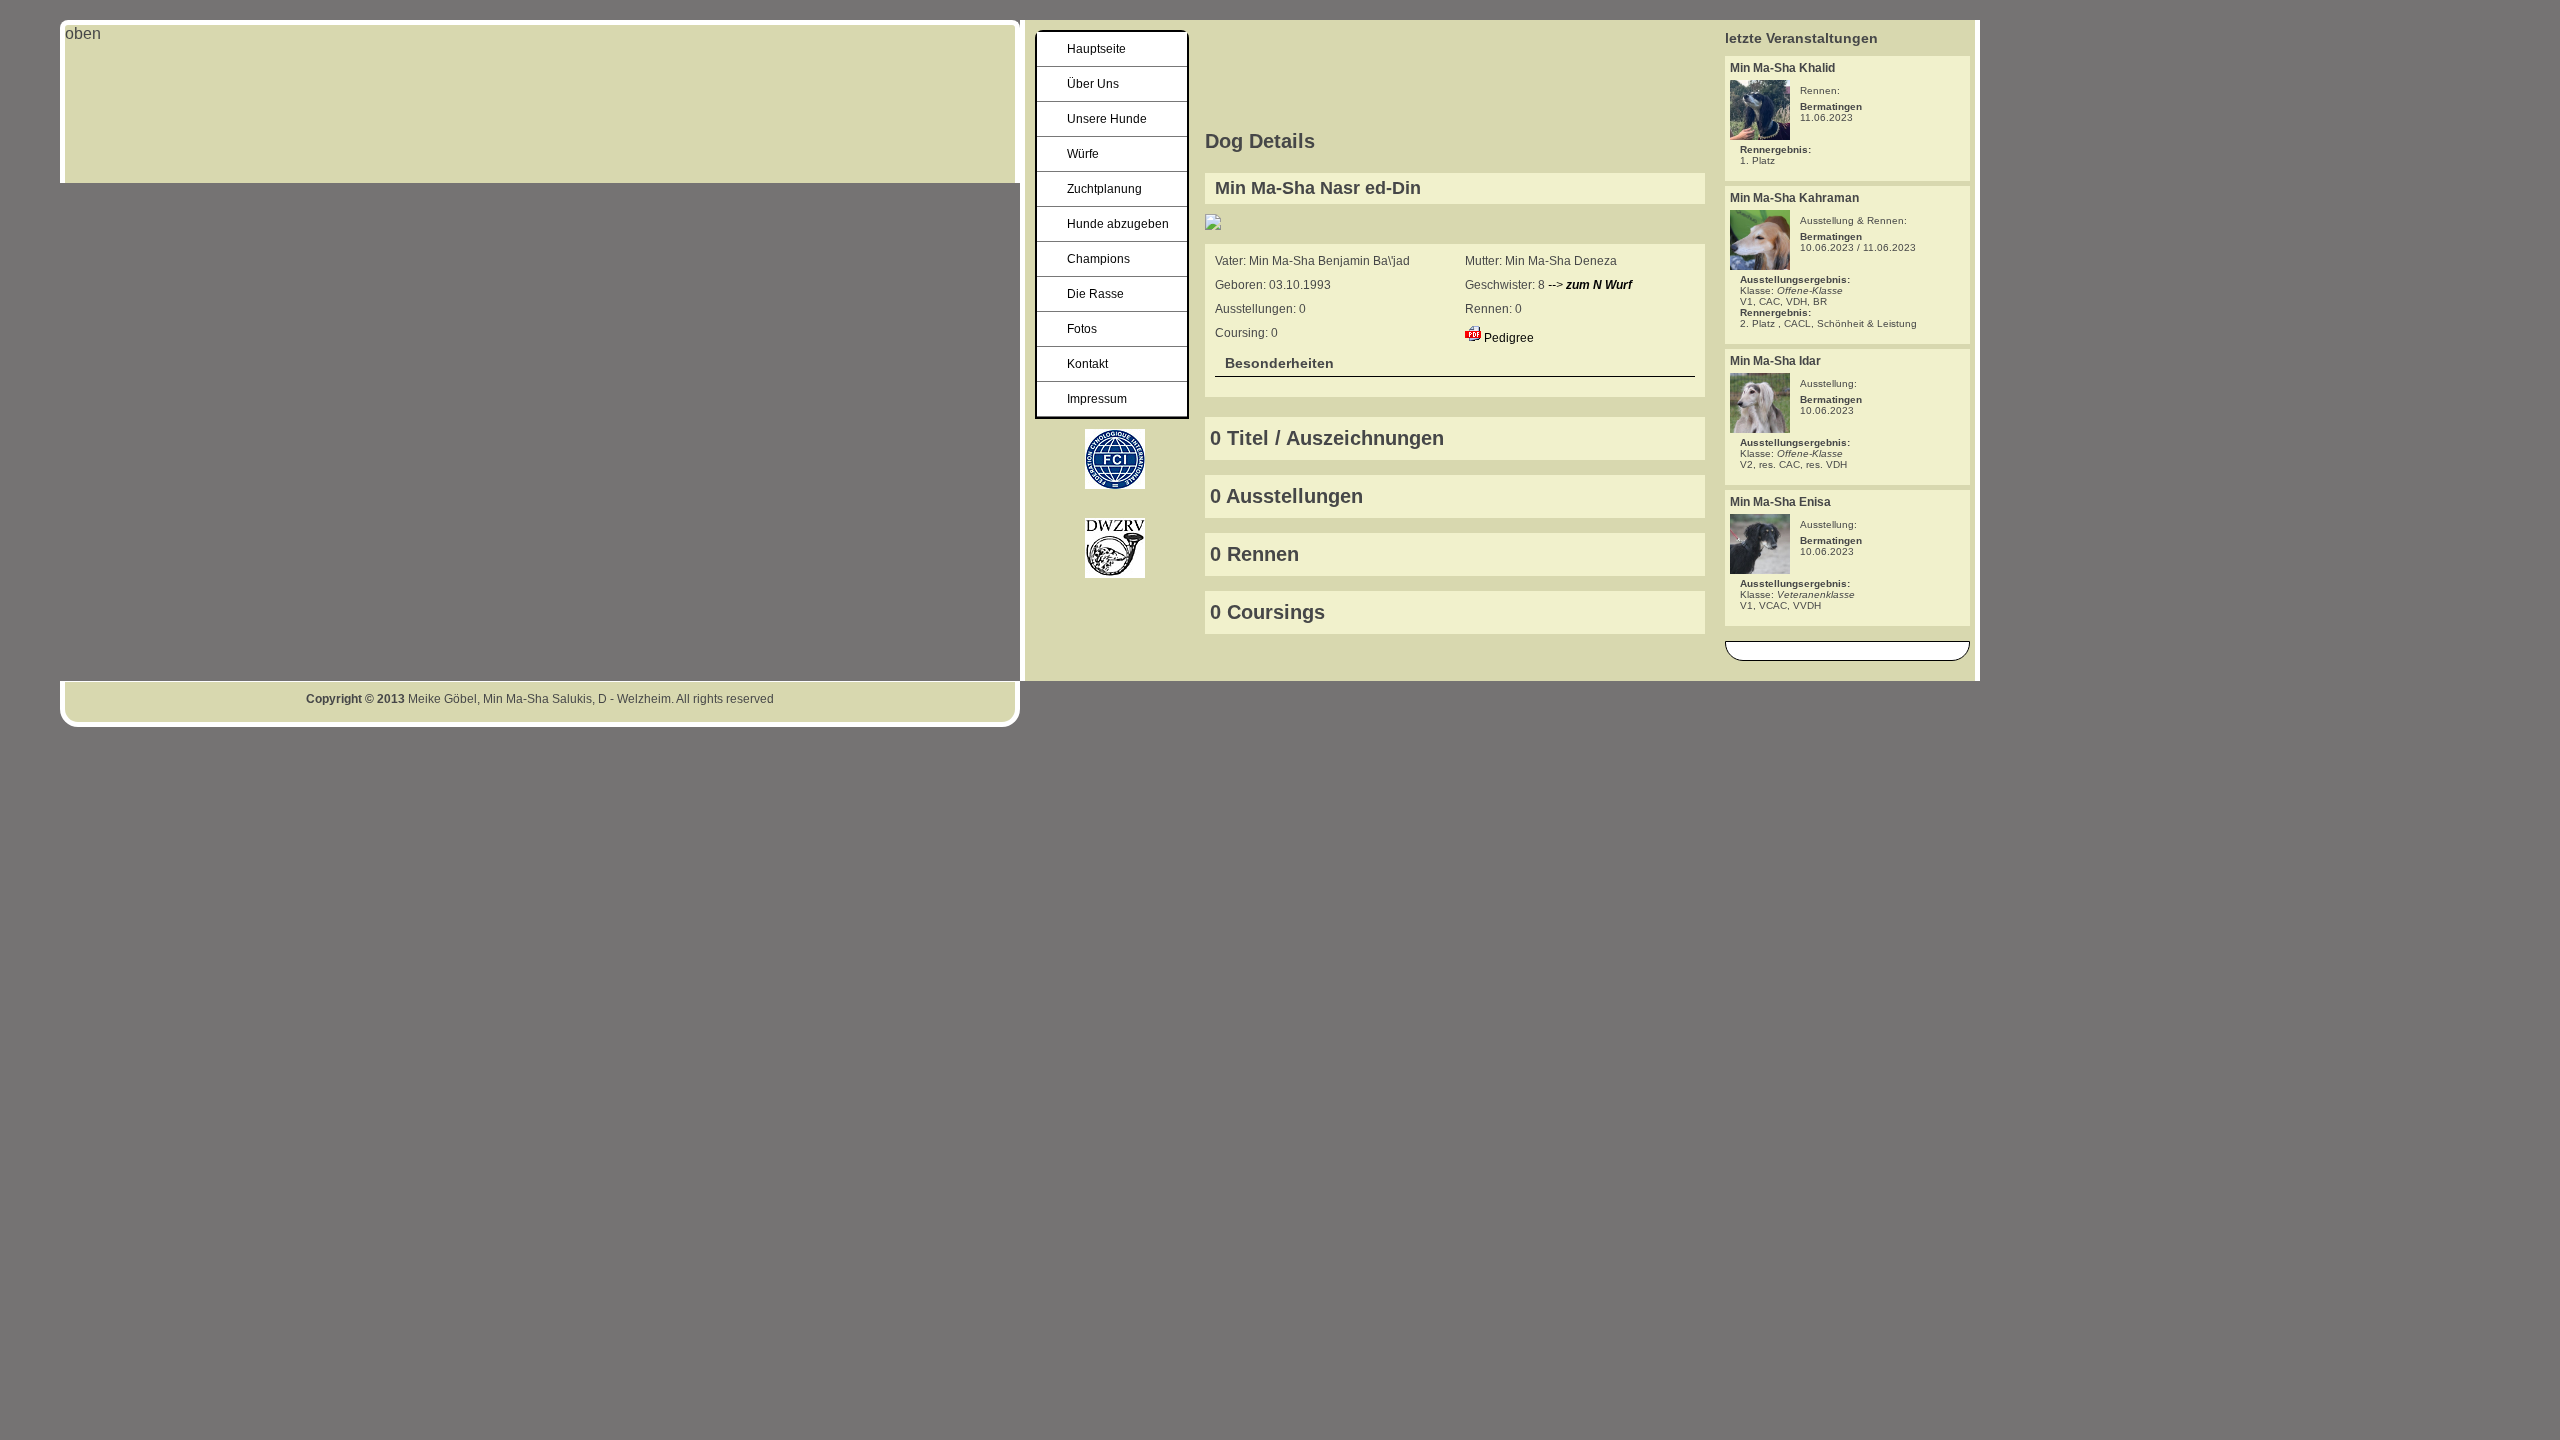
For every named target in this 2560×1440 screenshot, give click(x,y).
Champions (1098, 259)
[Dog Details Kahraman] (1760, 264)
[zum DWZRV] (1115, 483)
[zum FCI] (1115, 572)
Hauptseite (1096, 49)
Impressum (1097, 399)
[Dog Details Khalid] (1760, 134)
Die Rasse (1095, 294)
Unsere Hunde (1107, 119)
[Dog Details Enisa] (1760, 568)
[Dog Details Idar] (1760, 427)
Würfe (1083, 154)
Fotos (1082, 329)
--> (1590, 285)
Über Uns (1093, 84)
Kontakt (1087, 364)
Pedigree (1509, 338)
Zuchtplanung (1104, 189)
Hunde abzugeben (1118, 224)
